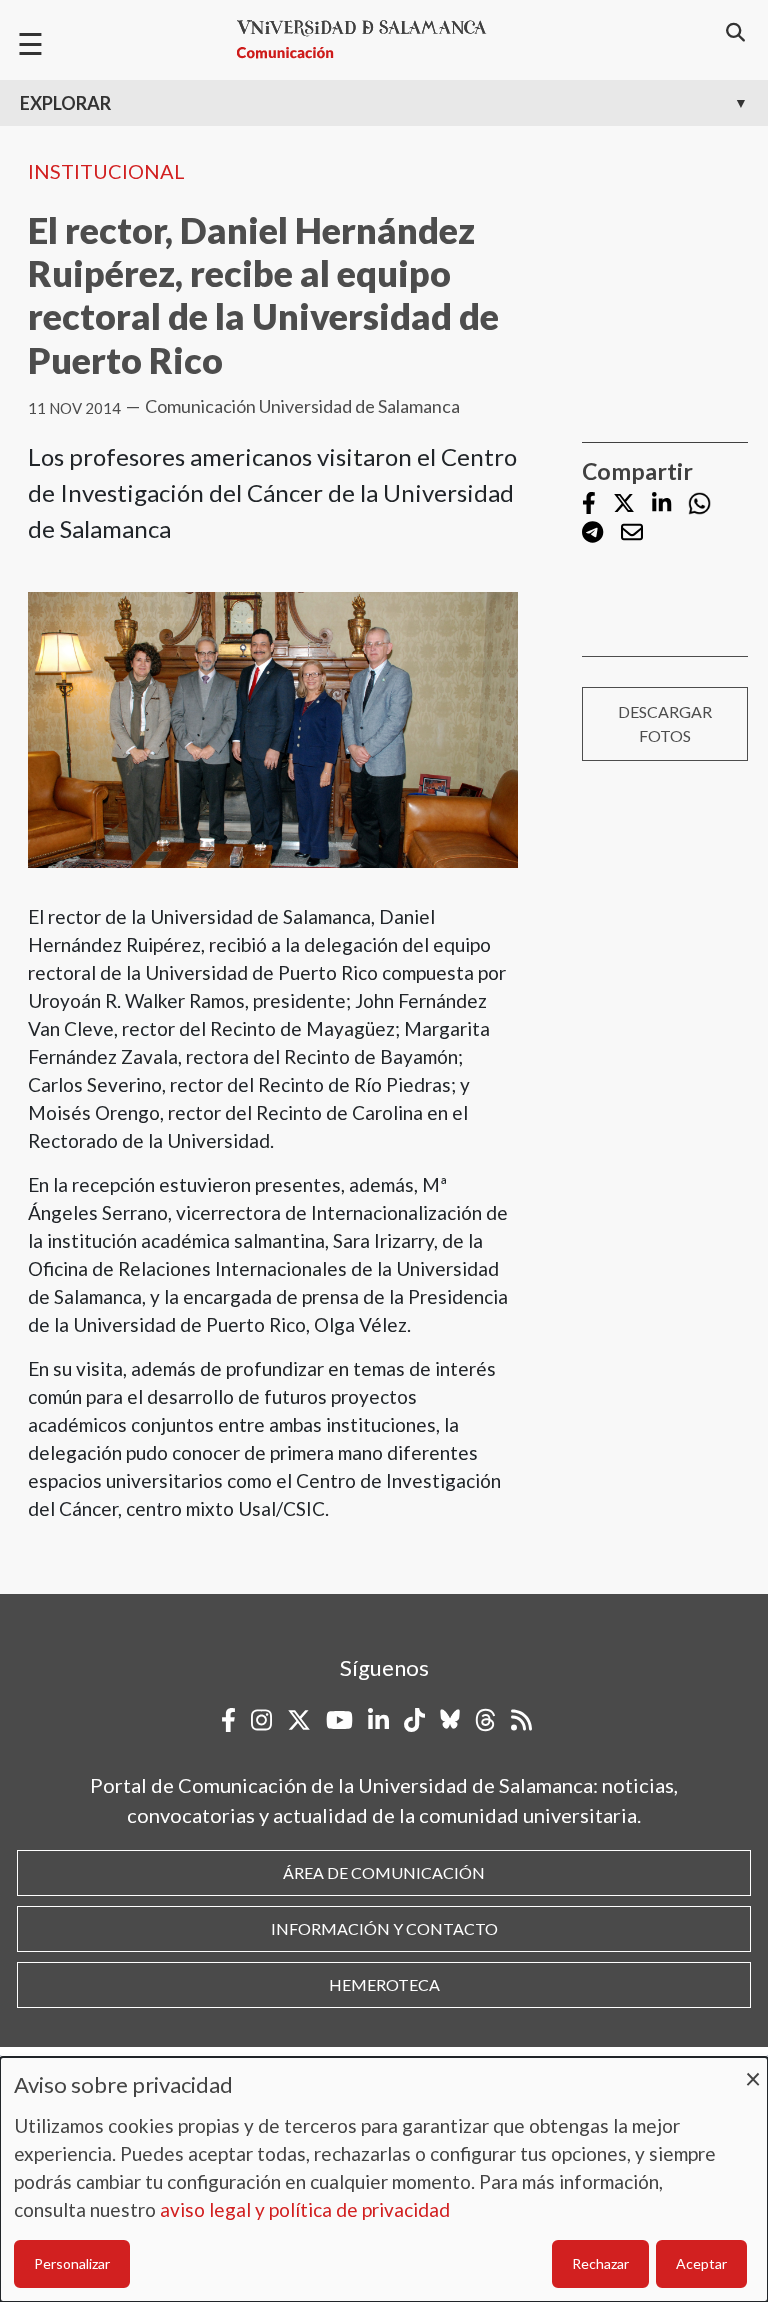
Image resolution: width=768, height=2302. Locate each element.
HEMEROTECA (384, 1984)
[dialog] (384, 2179)
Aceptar (701, 2263)
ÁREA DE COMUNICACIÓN (384, 1872)
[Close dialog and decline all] (753, 2069)
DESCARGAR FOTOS (665, 723)
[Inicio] (370, 39)
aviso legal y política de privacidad (305, 2209)
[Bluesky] (450, 1720)
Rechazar (600, 2263)
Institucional (106, 171)
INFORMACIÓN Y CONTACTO (384, 1928)
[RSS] (521, 1720)
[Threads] (485, 1720)
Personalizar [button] (72, 2263)
